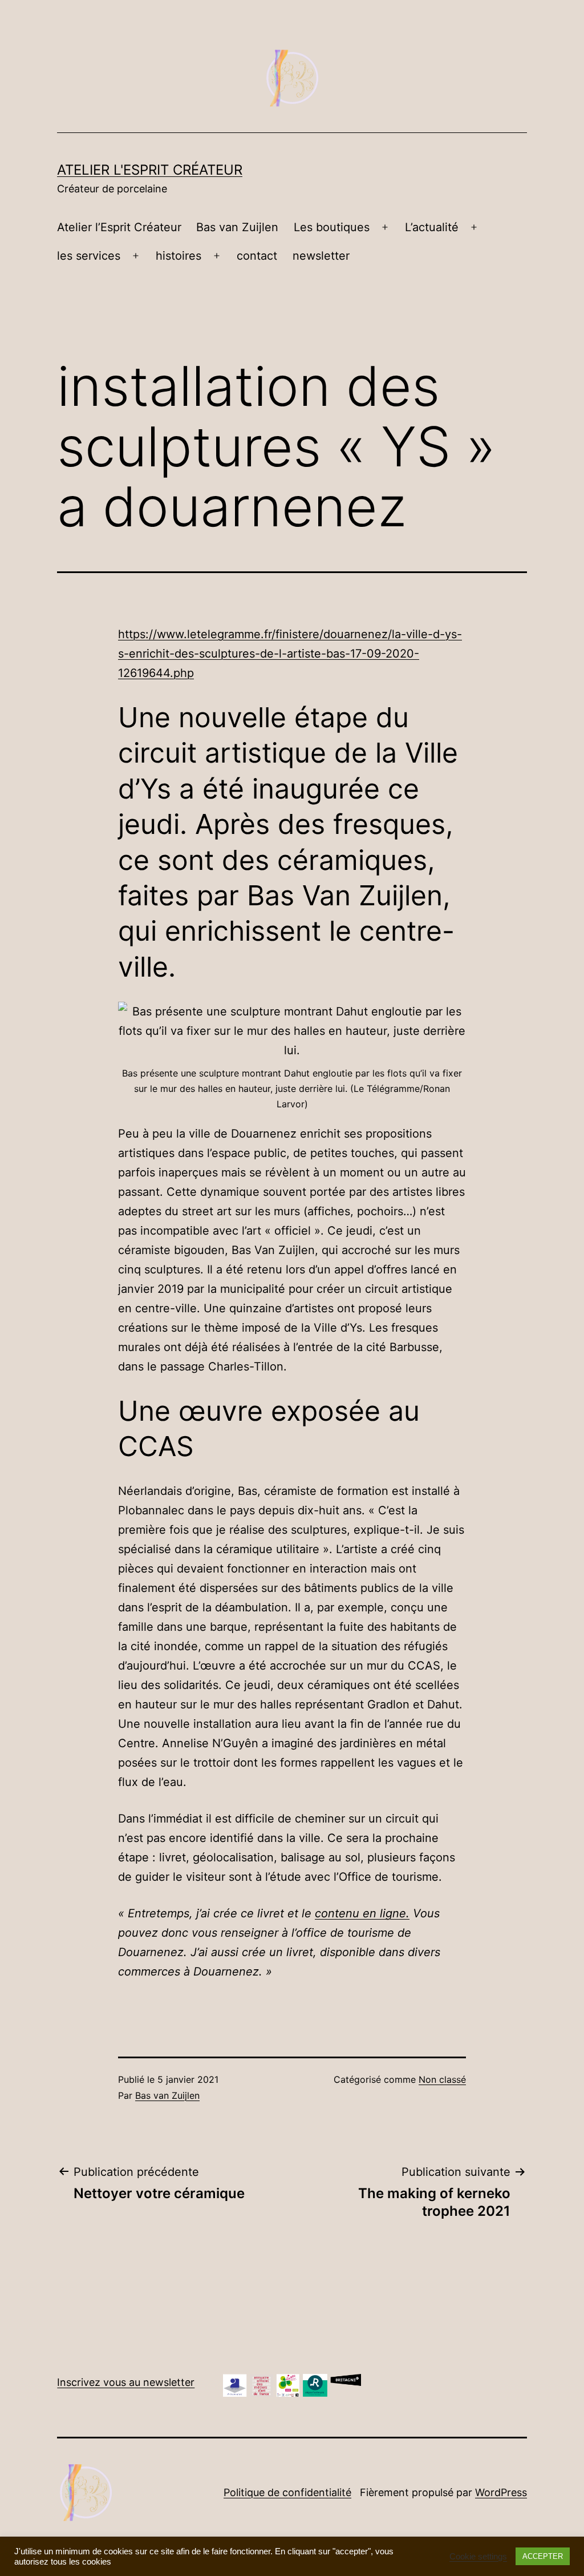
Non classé (442, 2079)
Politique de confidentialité (287, 2492)
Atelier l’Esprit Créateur (119, 227)
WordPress (501, 2492)
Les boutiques (332, 227)
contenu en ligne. (362, 1913)
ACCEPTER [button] (543, 2556)
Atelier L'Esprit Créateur (150, 170)
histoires (179, 256)
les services (89, 256)
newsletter (321, 256)
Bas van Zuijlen (237, 227)
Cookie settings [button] (478, 2557)
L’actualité (432, 227)
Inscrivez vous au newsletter (126, 2382)
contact (257, 256)
